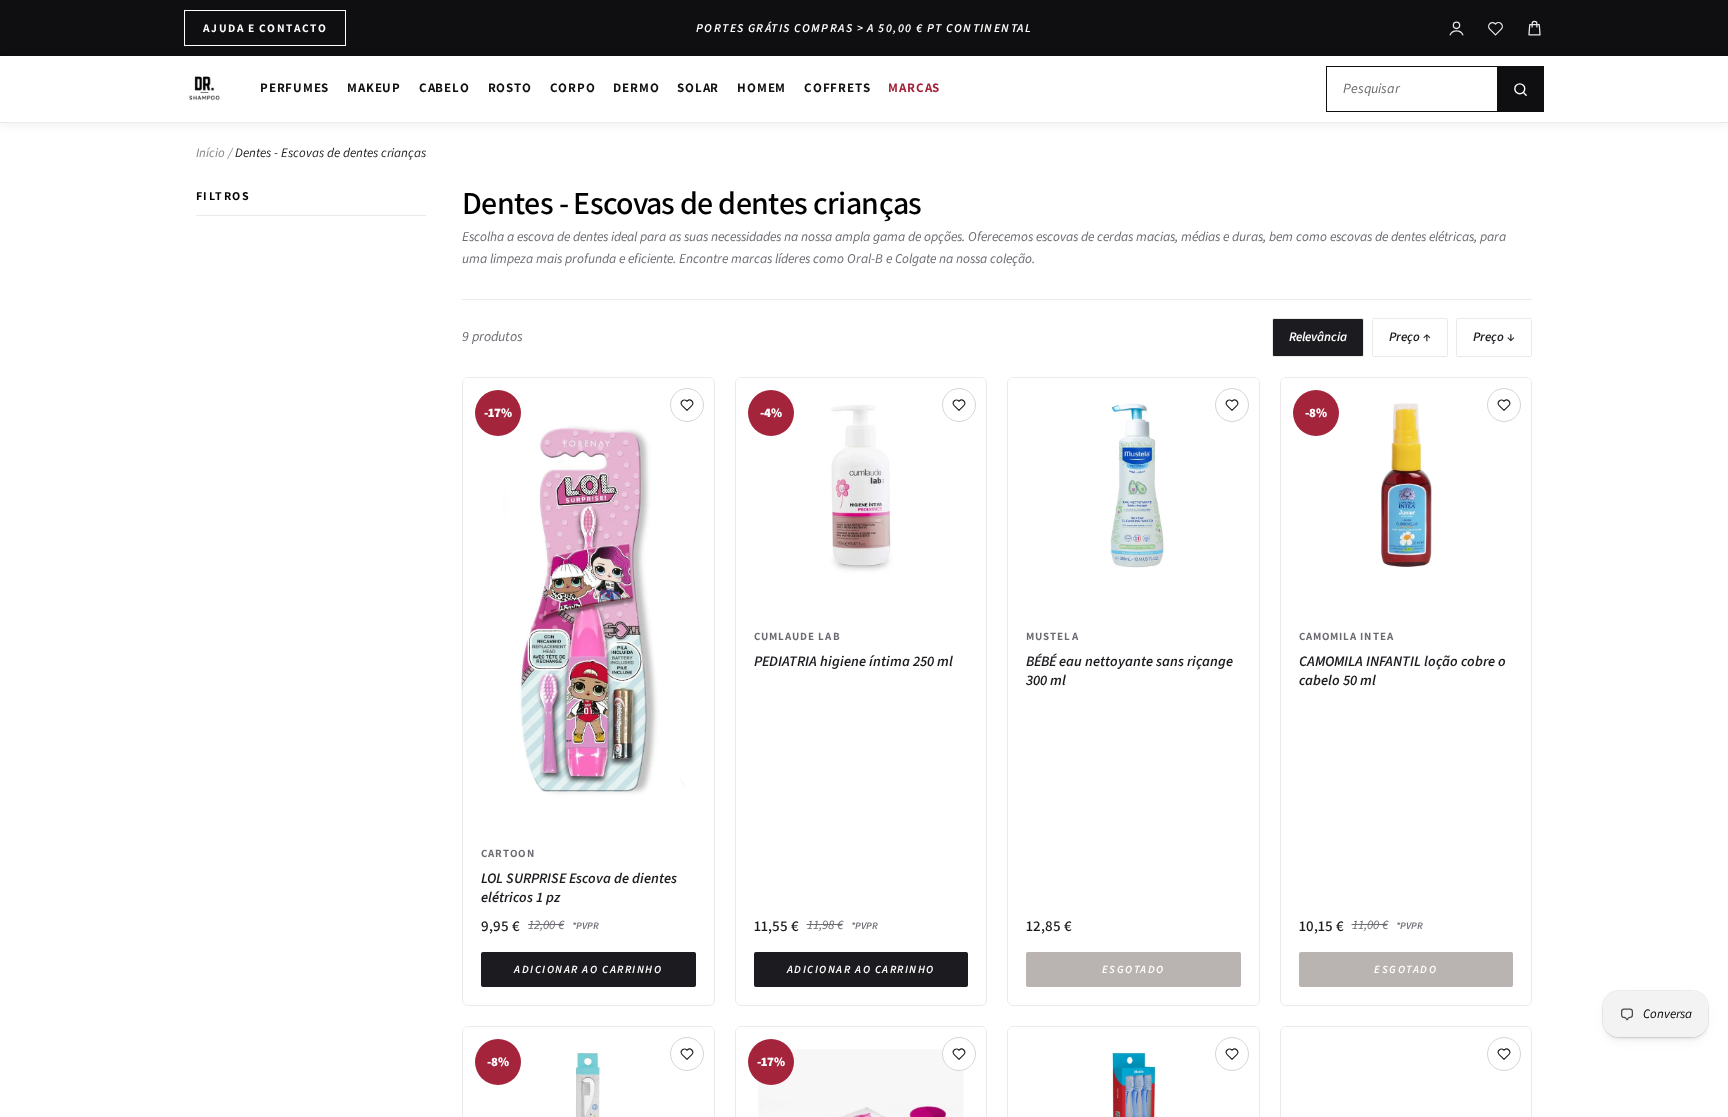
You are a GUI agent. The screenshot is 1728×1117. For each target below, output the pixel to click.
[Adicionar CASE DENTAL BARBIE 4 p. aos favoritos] (959, 1054)
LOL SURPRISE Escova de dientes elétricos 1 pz (579, 888)
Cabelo (444, 87)
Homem (761, 87)
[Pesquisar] (1520, 89)
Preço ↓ (1494, 337)
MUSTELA (1052, 636)
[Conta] (1456, 28)
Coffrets (837, 87)
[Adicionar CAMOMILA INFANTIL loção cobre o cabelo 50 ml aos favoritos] (1504, 405)
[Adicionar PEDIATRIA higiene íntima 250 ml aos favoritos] (959, 405)
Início (210, 153)
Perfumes (294, 87)
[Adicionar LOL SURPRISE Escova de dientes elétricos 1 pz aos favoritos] (687, 405)
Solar (698, 87)
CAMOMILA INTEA (1346, 636)
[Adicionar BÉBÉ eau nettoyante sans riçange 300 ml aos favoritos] (1232, 405)
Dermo (636, 87)
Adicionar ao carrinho (588, 969)
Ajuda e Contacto (265, 27)
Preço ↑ (1410, 337)
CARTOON (508, 853)
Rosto (510, 87)
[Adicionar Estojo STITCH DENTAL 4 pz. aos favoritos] (1504, 1054)
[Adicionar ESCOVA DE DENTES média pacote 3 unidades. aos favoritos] (1232, 1054)
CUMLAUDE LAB (797, 636)
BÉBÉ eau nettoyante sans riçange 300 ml (1129, 671)
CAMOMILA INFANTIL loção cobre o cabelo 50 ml (1402, 671)
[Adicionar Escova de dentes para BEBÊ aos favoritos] (687, 1054)
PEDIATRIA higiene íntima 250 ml (853, 662)
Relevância (1318, 337)
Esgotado (1133, 969)
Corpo (573, 87)
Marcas (914, 87)
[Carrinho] (1534, 28)
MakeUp (374, 87)
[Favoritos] (1495, 28)
